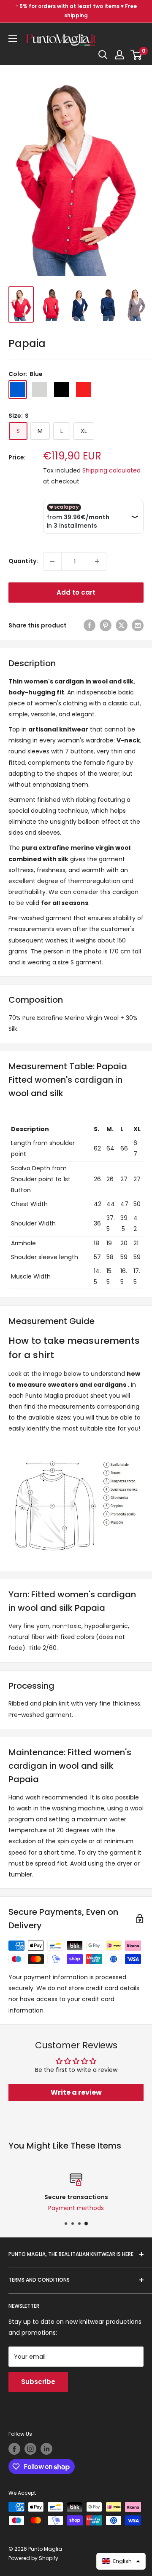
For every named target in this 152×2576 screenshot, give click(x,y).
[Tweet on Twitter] (122, 625)
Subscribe (38, 2382)
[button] (121, 2561)
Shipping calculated (111, 470)
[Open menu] (13, 39)
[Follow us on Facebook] (14, 2449)
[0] (137, 55)
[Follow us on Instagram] (30, 2449)
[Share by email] (138, 625)
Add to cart (76, 592)
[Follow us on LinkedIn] (46, 2449)
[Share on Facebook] (90, 625)
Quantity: (23, 561)
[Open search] (103, 55)
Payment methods (76, 2208)
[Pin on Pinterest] (106, 625)
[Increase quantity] (97, 561)
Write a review (76, 2092)
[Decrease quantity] (52, 561)
